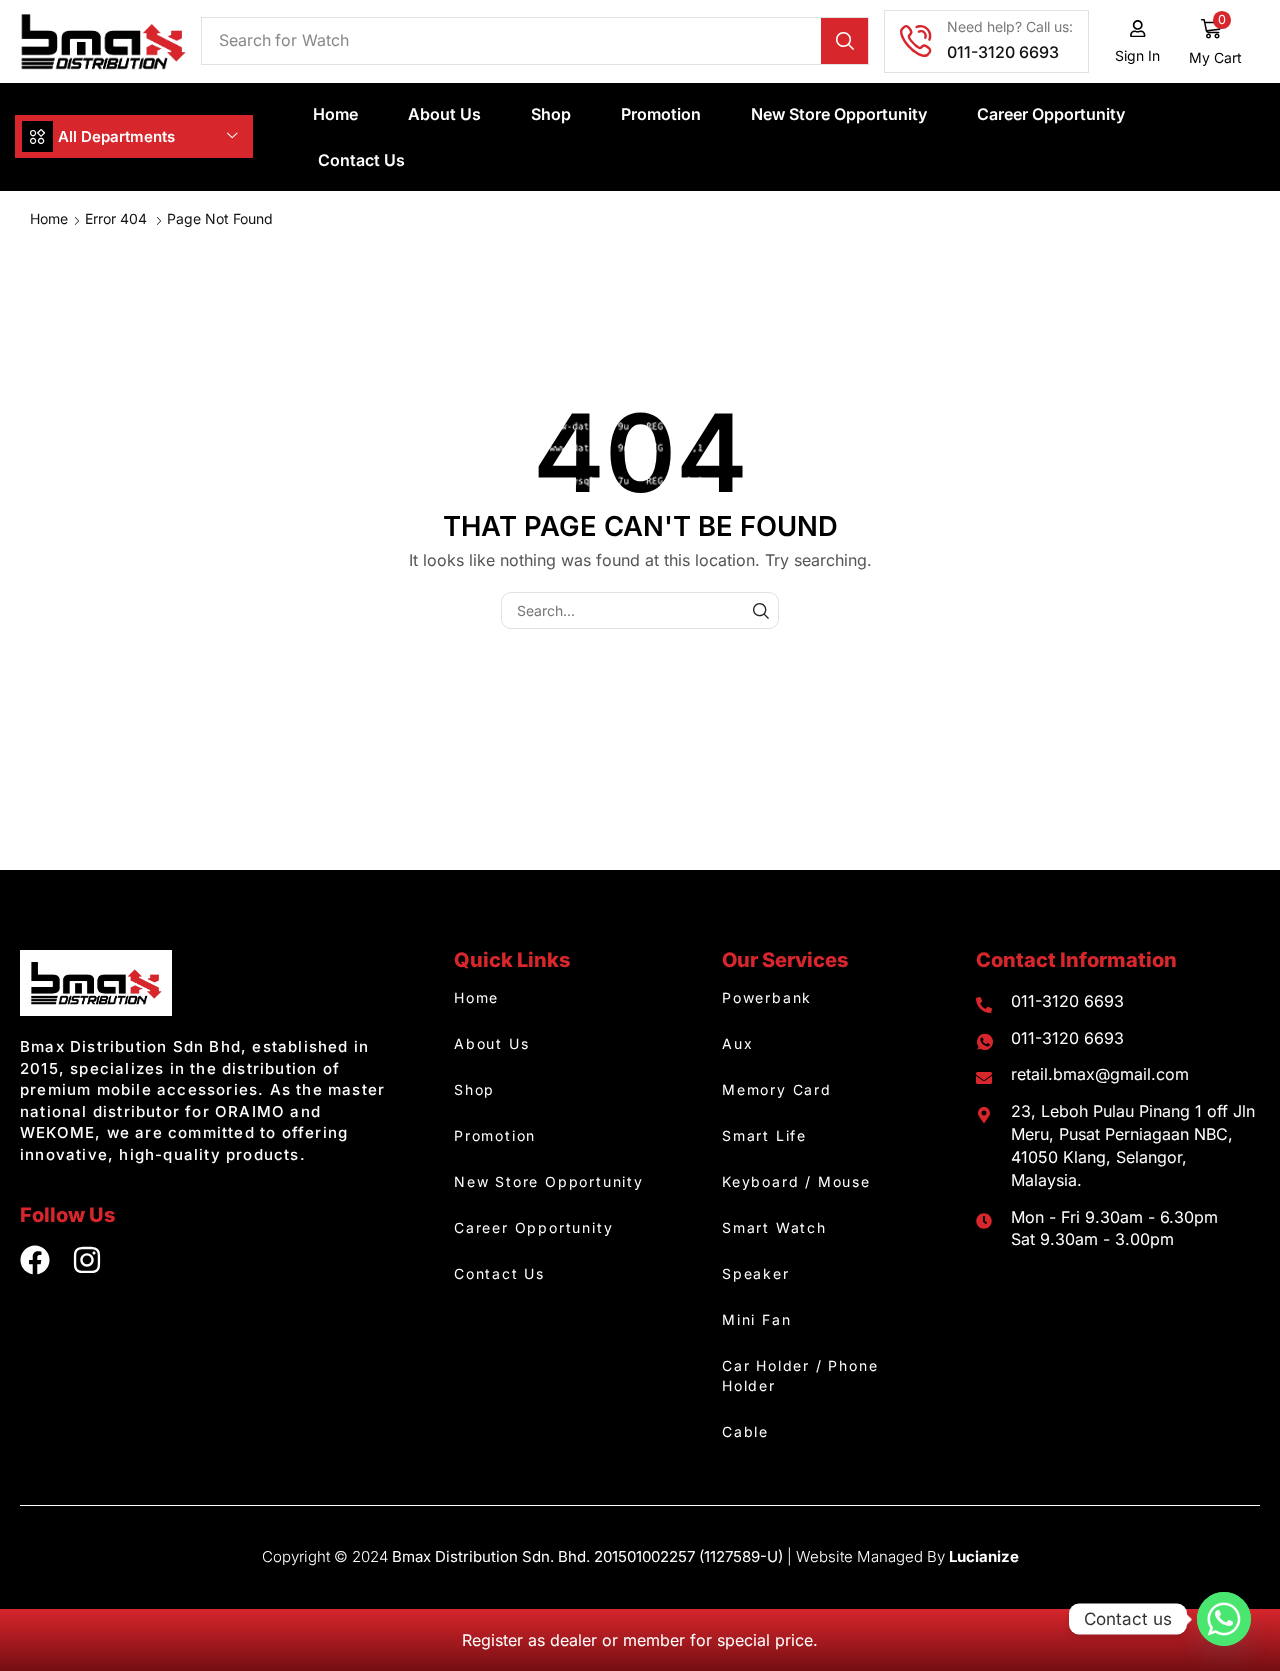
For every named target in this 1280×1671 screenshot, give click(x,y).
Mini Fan (756, 1319)
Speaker (756, 1273)
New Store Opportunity (839, 114)
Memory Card (777, 1089)
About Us (444, 114)
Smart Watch (774, 1227)
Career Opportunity (1051, 114)
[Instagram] (87, 1260)
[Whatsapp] (1224, 1619)
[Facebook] (35, 1260)
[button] (1216, 41)
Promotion (661, 114)
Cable (745, 1431)
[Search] (844, 41)
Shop (551, 114)
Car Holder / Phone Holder (800, 1375)
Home (335, 114)
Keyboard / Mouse (796, 1181)
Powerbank (767, 997)
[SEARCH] (760, 610)
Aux (737, 1043)
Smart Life (764, 1135)
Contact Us (361, 160)
